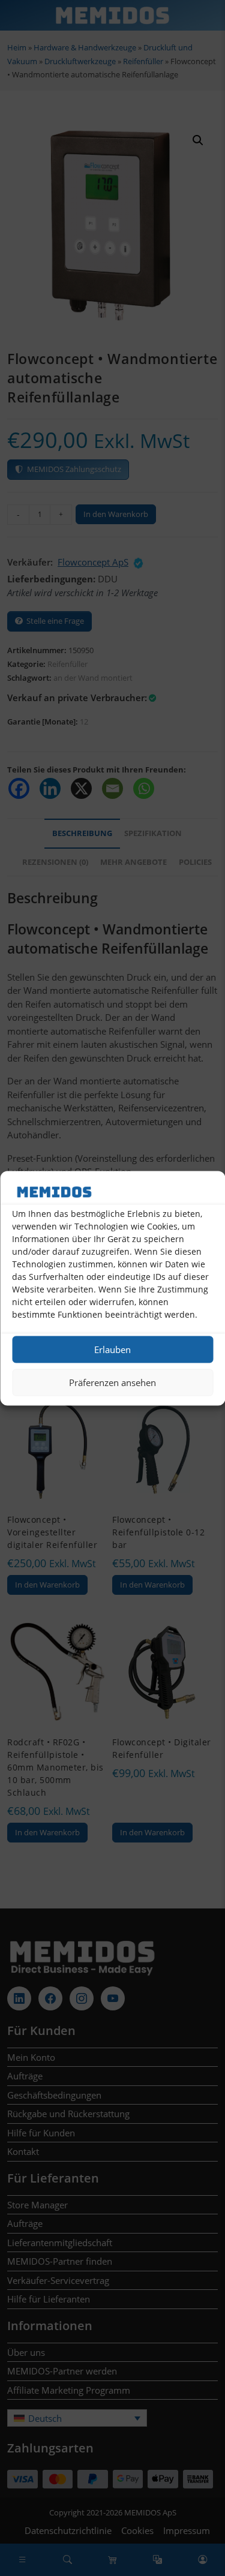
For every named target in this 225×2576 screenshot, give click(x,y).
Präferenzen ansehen (112, 1382)
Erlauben (112, 1349)
